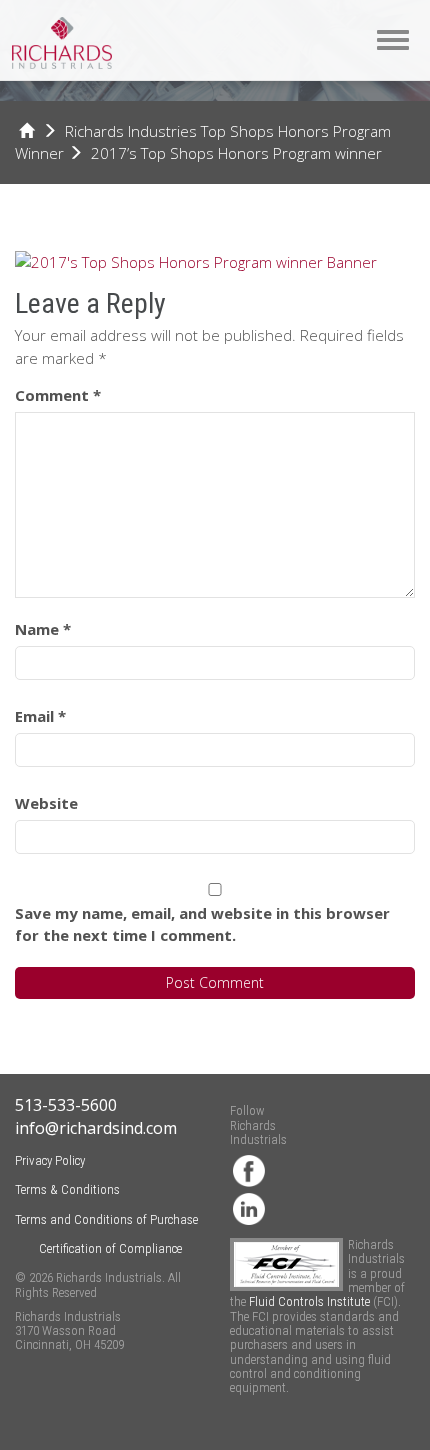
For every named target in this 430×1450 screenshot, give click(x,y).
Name (43, 629)
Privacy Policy (50, 1160)
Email (40, 716)
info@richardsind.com (96, 1128)
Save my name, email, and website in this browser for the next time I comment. (202, 924)
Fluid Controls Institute (311, 1301)
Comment (58, 395)
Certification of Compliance (110, 1248)
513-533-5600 (66, 1105)
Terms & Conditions (67, 1189)
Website (46, 803)
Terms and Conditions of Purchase (106, 1219)
